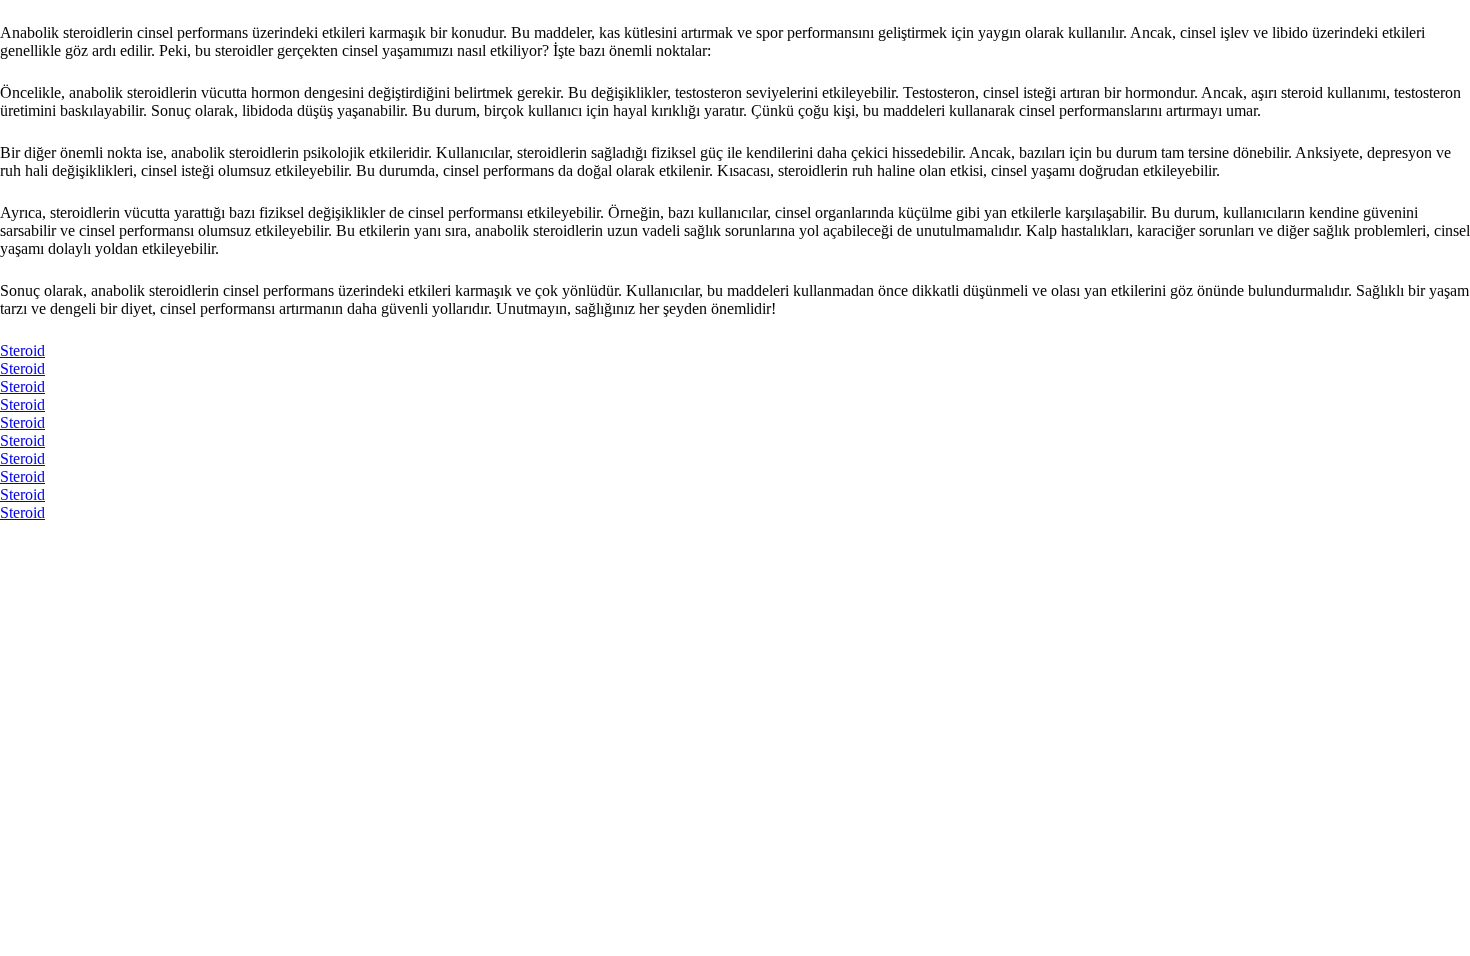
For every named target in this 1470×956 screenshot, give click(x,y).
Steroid (22, 350)
